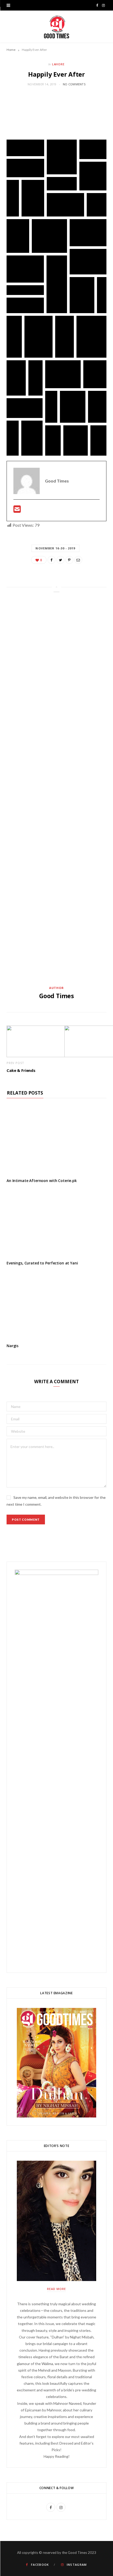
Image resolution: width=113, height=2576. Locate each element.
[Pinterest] (69, 560)
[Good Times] (57, 27)
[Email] (78, 560)
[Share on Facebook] (52, 560)
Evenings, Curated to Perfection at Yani (42, 1263)
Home (11, 50)
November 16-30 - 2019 (55, 548)
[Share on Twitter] (60, 560)
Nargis (12, 1346)
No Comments (74, 84)
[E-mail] (17, 511)
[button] (25, 148)
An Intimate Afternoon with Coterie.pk (42, 1181)
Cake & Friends (21, 1070)
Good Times (56, 996)
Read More (56, 2289)
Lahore (58, 64)
